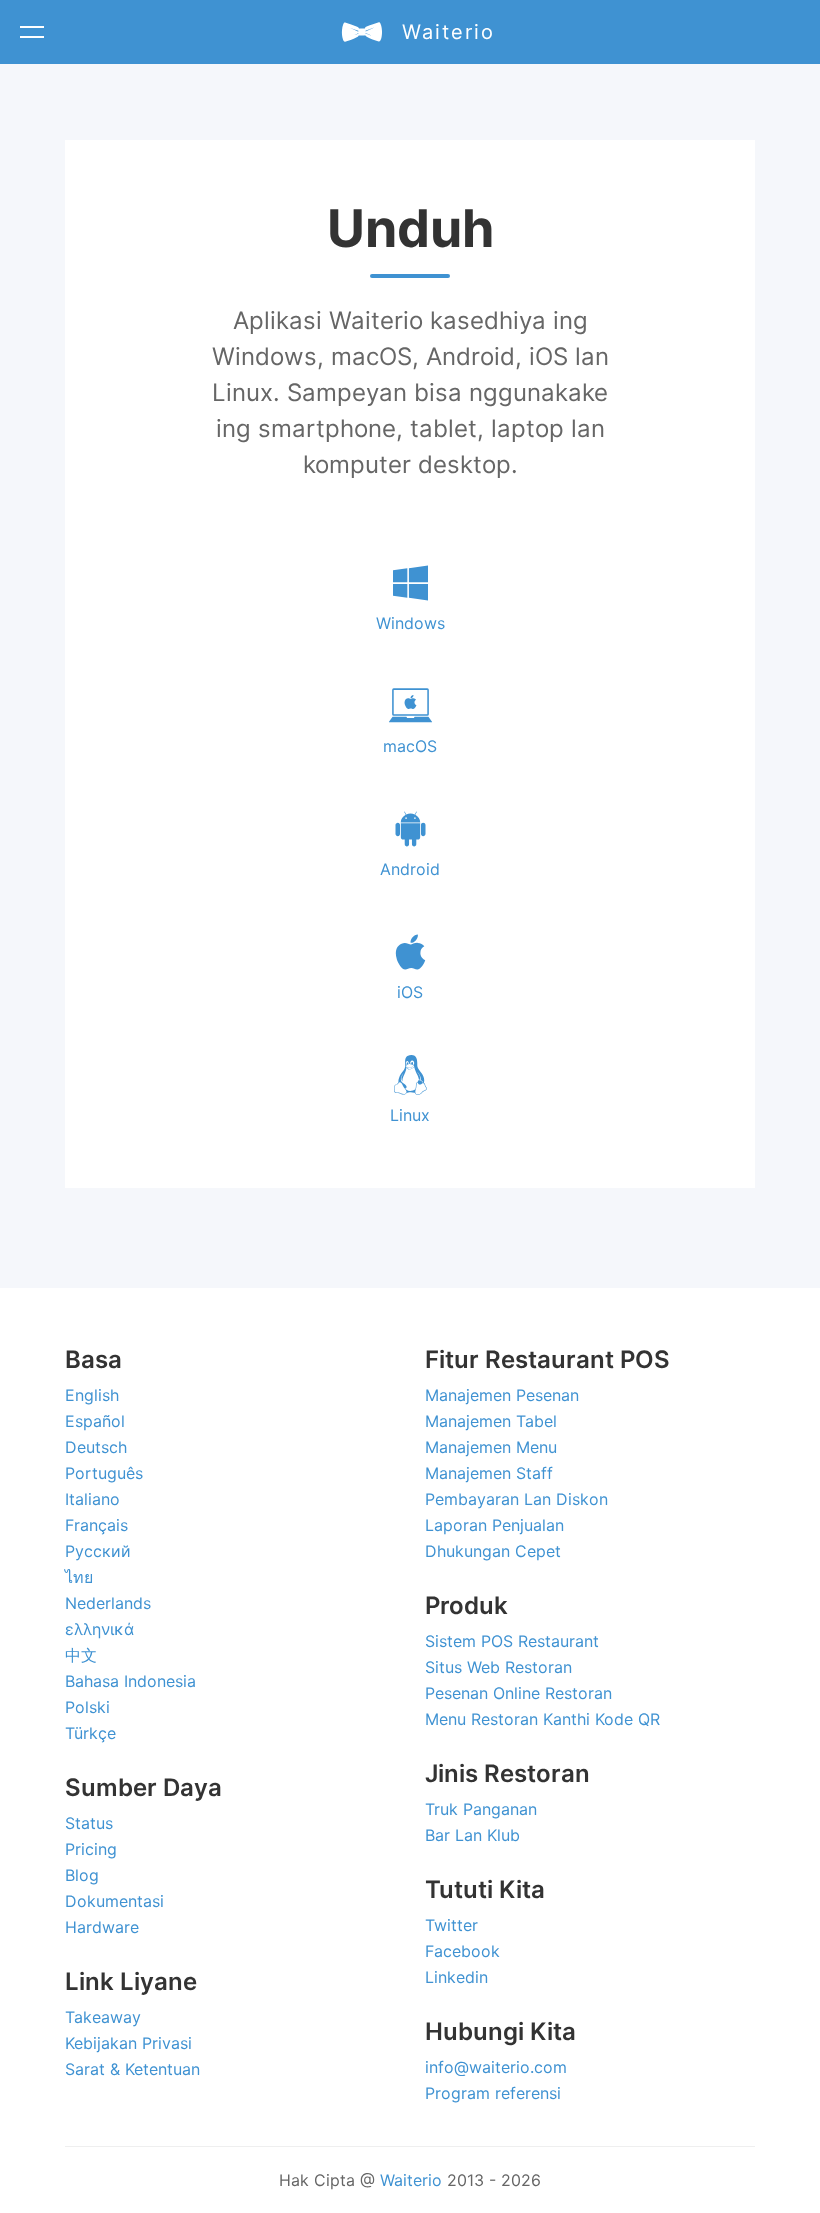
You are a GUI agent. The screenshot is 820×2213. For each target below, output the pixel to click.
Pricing (91, 1849)
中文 (81, 1655)
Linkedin (456, 1977)
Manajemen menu (491, 1447)
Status (89, 1823)
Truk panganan (481, 1809)
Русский (98, 1551)
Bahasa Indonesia (130, 1681)
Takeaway (103, 2017)
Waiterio (411, 2180)
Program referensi (493, 2093)
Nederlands (108, 1603)
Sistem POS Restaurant (512, 1641)
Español (95, 1421)
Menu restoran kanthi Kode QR (542, 1719)
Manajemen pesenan (502, 1395)
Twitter (451, 1925)
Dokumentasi (114, 1901)
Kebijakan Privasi (128, 2043)
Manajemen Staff (489, 1473)
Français (96, 1525)
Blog (82, 1875)
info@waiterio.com (496, 2067)
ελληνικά (99, 1629)
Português (104, 1473)
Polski (87, 1707)
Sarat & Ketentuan (132, 2069)
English (92, 1395)
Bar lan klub (472, 1835)
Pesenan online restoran (518, 1693)
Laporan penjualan (494, 1525)
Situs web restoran (498, 1667)
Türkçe (90, 1733)
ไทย (79, 1577)
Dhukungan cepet (493, 1551)
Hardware (102, 1927)
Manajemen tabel (491, 1421)
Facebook (462, 1951)
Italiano (92, 1499)
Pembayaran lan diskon (516, 1499)
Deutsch (96, 1447)
